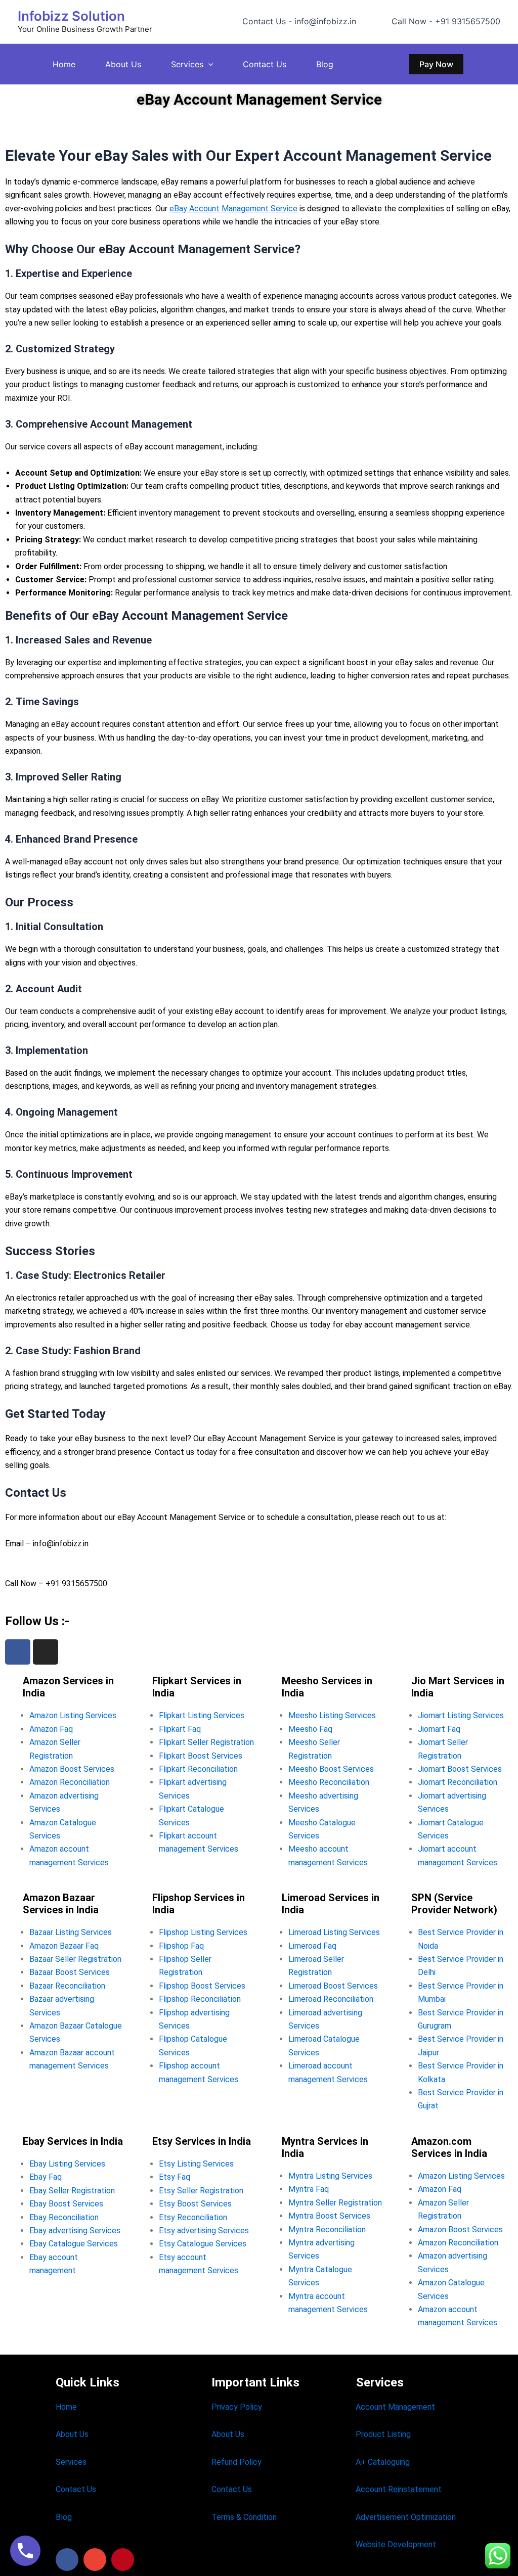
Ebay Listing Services (67, 2164)
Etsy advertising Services (204, 2230)
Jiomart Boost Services (460, 1769)
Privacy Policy (237, 2407)
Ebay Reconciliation (64, 2217)
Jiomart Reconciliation (458, 1782)
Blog (325, 64)
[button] (208, 64)
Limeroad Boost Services (333, 1986)
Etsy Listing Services (196, 2164)
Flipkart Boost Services (201, 1756)
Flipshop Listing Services (203, 1932)
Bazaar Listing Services (71, 1932)
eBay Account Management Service (233, 209)
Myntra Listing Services (330, 2176)
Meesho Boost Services (331, 1769)
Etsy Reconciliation (193, 2217)
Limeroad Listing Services (334, 1932)
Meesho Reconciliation (329, 1782)
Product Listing (383, 2434)
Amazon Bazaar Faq (64, 1946)
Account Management (395, 2407)
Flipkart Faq (180, 1729)
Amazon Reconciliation (70, 1782)
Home (64, 64)
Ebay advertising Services (75, 2230)
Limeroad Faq (312, 1946)
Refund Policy (236, 2462)
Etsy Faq (175, 2177)
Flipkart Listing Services (202, 1715)
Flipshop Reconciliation (200, 1999)
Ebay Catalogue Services (74, 2244)
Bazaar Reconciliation (67, 1986)
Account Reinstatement (399, 2489)
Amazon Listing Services (73, 1715)
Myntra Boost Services (329, 2216)
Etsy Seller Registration (201, 2191)
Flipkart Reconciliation (198, 1769)
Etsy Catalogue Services (203, 2244)
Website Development (396, 2544)
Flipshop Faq (181, 1946)
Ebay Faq (46, 2177)
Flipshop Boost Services (202, 1986)
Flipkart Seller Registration (206, 1742)
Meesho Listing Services (332, 1715)
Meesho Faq (310, 1729)
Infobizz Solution (71, 16)
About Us (123, 64)
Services (187, 64)
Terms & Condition (244, 2517)
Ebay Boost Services (66, 2204)
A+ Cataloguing (383, 2462)
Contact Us (265, 64)
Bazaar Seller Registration (75, 1959)
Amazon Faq (51, 1729)
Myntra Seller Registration (335, 2203)
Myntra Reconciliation (327, 2229)
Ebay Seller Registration (72, 2191)
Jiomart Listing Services (461, 1715)
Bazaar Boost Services (70, 1972)
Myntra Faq (309, 2189)
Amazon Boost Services (72, 1769)
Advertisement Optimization (406, 2517)
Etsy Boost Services (195, 2204)
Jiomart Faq (439, 1729)
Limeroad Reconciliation (331, 1999)
